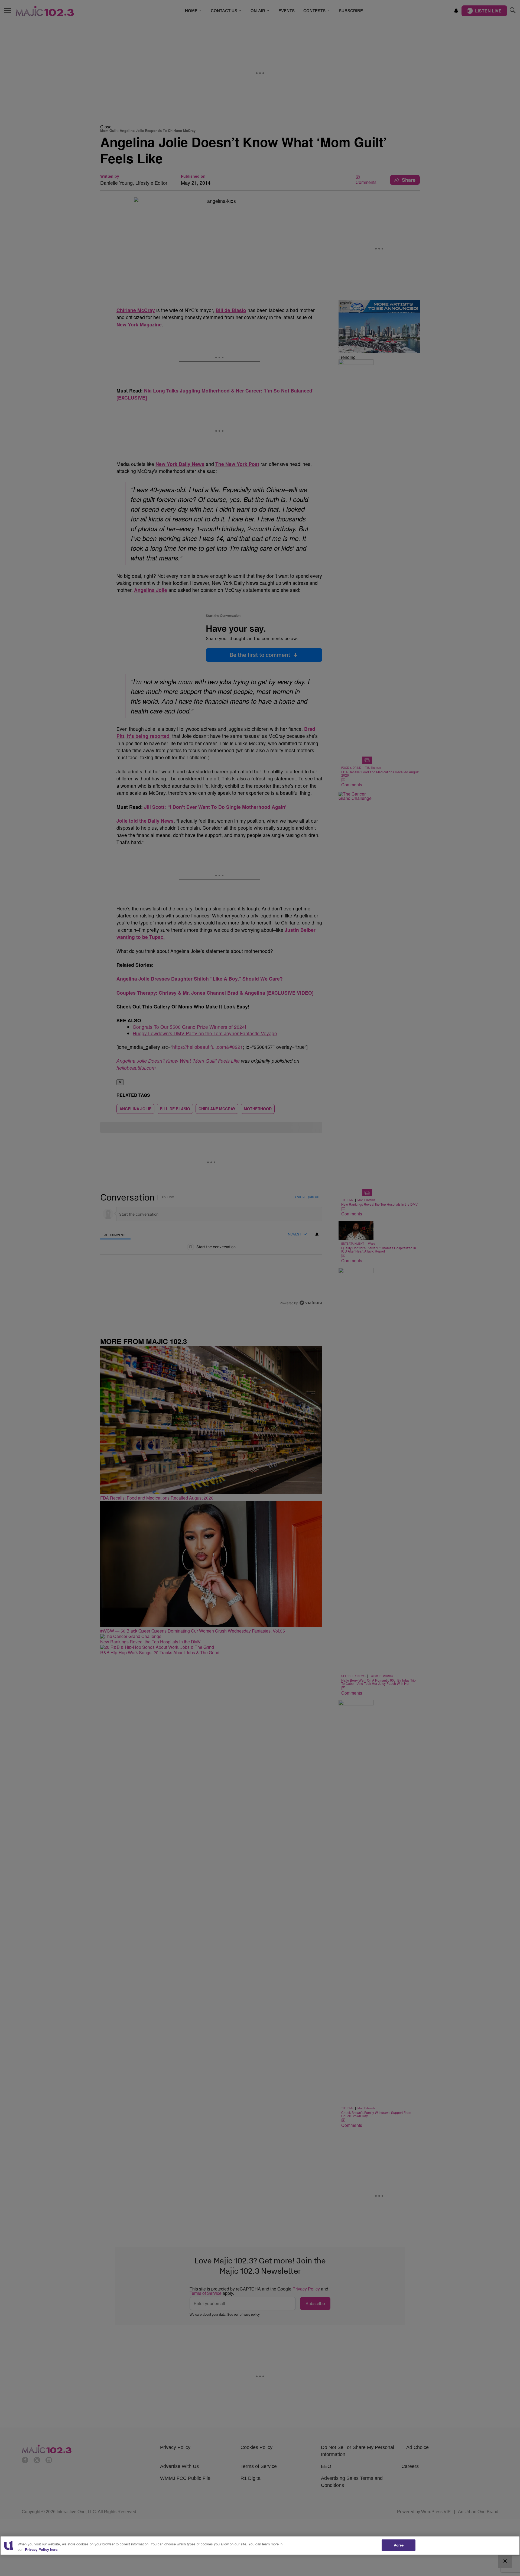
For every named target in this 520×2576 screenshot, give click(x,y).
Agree (399, 2545)
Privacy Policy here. (42, 2549)
